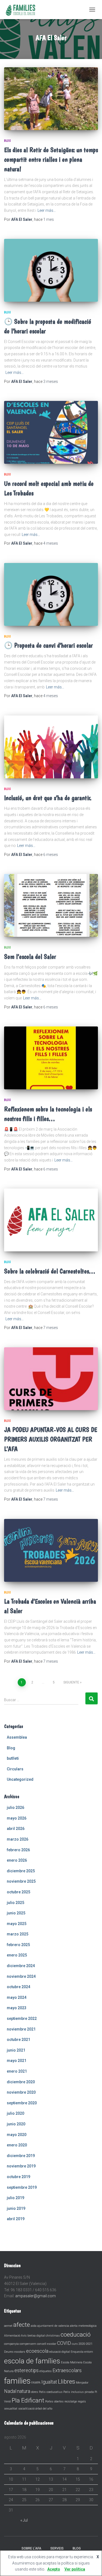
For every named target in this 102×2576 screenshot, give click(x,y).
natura (24, 2391)
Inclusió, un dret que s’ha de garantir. (48, 798)
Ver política (75, 2569)
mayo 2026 (17, 1818)
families (17, 2381)
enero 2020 (17, 2145)
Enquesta (77, 2352)
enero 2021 (17, 2071)
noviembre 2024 (21, 1976)
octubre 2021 (18, 2040)
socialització (26, 2409)
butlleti (13, 1758)
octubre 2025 (18, 1892)
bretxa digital (36, 2336)
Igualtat (49, 2382)
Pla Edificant (28, 2400)
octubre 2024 (18, 1987)
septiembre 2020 (22, 2103)
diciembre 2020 (21, 2082)
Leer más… (47, 210)
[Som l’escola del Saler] (51, 905)
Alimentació (12, 2336)
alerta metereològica (83, 2326)
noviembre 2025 (21, 1881)
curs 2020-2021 (82, 2344)
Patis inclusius (74, 2392)
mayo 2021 (17, 2061)
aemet (8, 2326)
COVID (64, 2343)
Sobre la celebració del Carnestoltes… (50, 1271)
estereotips (27, 2370)
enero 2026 (17, 1860)
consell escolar (47, 2344)
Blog (7, 141)
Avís (24, 2336)
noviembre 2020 (21, 2092)
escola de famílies (32, 2361)
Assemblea (17, 1737)
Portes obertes (54, 2402)
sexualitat (11, 2409)
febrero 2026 (18, 1850)
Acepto (54, 2569)
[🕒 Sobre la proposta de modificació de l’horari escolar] (51, 270)
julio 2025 (16, 1903)
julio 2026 (16, 1808)
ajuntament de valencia (53, 2326)
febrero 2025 (18, 1945)
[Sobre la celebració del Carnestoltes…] (51, 1220)
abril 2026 (16, 1829)
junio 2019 (16, 2208)
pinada (89, 2392)
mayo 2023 (17, 2008)
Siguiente (71, 1682)
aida (34, 2326)
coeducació (76, 2334)
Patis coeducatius (51, 2392)
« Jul (24, 2520)
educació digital (60, 2352)
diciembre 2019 (21, 2156)
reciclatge (71, 2402)
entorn (89, 2352)
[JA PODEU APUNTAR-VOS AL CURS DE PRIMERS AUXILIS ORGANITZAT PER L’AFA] (51, 1379)
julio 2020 (16, 2113)
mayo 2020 (17, 2135)
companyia (11, 2344)
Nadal (10, 2391)
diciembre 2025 (21, 1871)
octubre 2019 (18, 2177)
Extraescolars (67, 2370)
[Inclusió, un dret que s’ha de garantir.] (51, 747)
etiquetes (46, 2371)
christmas (53, 2336)
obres (35, 2392)
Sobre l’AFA (31, 2548)
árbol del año (44, 2409)
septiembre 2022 (22, 2018)
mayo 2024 (17, 1997)
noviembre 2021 (21, 2029)
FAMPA (36, 2383)
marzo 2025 (18, 1934)
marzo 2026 (18, 1839)
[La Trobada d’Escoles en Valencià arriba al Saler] (51, 1550)
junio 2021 (16, 2050)
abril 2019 (16, 2219)
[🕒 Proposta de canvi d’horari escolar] (51, 594)
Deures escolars (15, 2352)
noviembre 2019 (21, 2166)
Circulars (15, 1769)
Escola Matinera (72, 2362)
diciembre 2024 (21, 1966)
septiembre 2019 (22, 2187)
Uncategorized (20, 1779)
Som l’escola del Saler (30, 957)
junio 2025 (16, 1913)
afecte (22, 2325)
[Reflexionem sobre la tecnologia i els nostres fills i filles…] (51, 1058)
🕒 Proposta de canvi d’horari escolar (48, 645)
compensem (28, 2344)
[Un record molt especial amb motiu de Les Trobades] (51, 432)
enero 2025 (17, 1955)
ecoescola (37, 2351)
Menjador (82, 2383)
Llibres (67, 2381)
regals (82, 2402)
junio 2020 (16, 2124)
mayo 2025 (17, 1924)
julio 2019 (16, 2198)
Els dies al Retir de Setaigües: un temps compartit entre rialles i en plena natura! (51, 159)
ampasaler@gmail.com (35, 2296)
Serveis (57, 2548)
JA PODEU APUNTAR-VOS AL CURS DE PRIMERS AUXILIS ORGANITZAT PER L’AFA (51, 1439)
